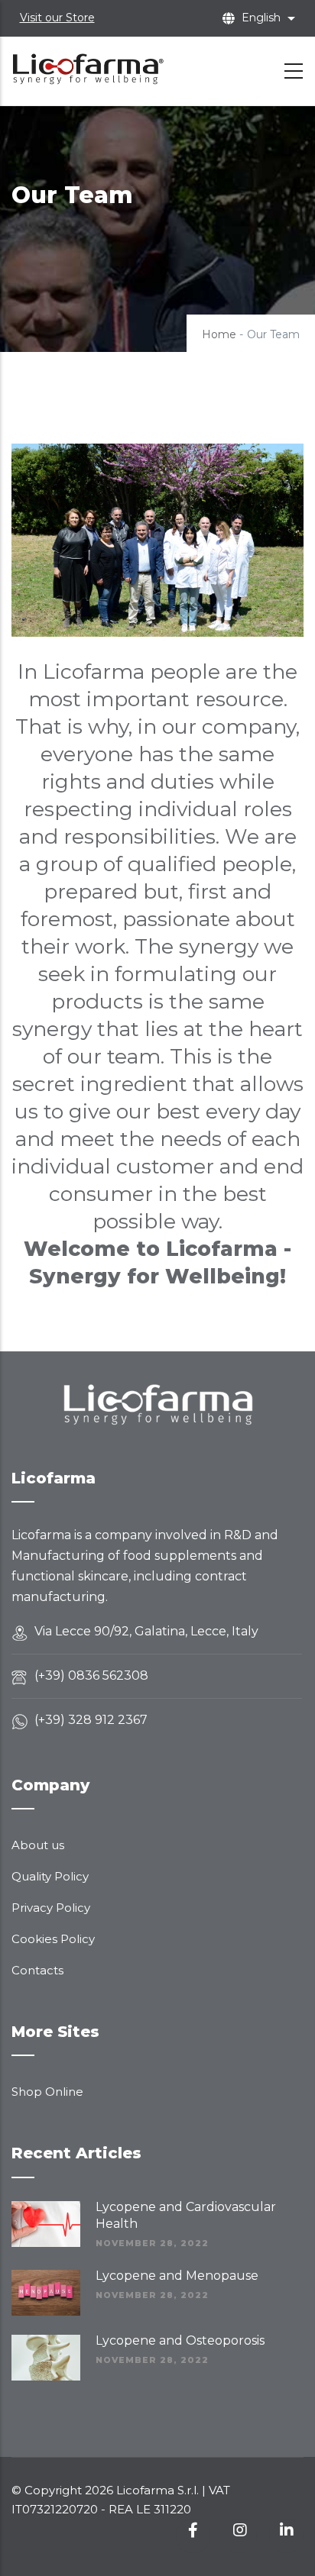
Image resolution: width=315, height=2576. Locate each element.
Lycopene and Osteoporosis (180, 2340)
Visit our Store (57, 18)
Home (219, 334)
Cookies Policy (53, 1939)
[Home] (88, 68)
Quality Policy (50, 1876)
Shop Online (47, 2092)
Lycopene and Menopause (177, 2276)
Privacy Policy (51, 1908)
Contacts (37, 1970)
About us (38, 1845)
